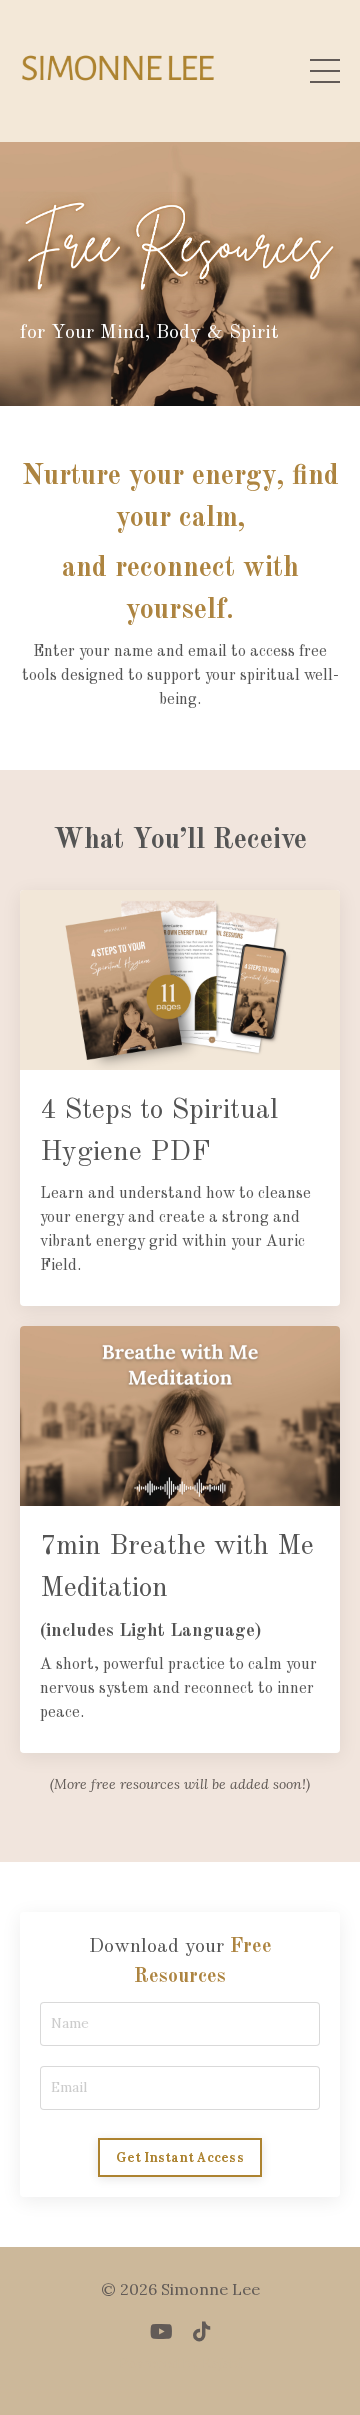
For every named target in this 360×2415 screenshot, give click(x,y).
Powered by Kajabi (180, 2363)
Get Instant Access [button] (180, 2157)
